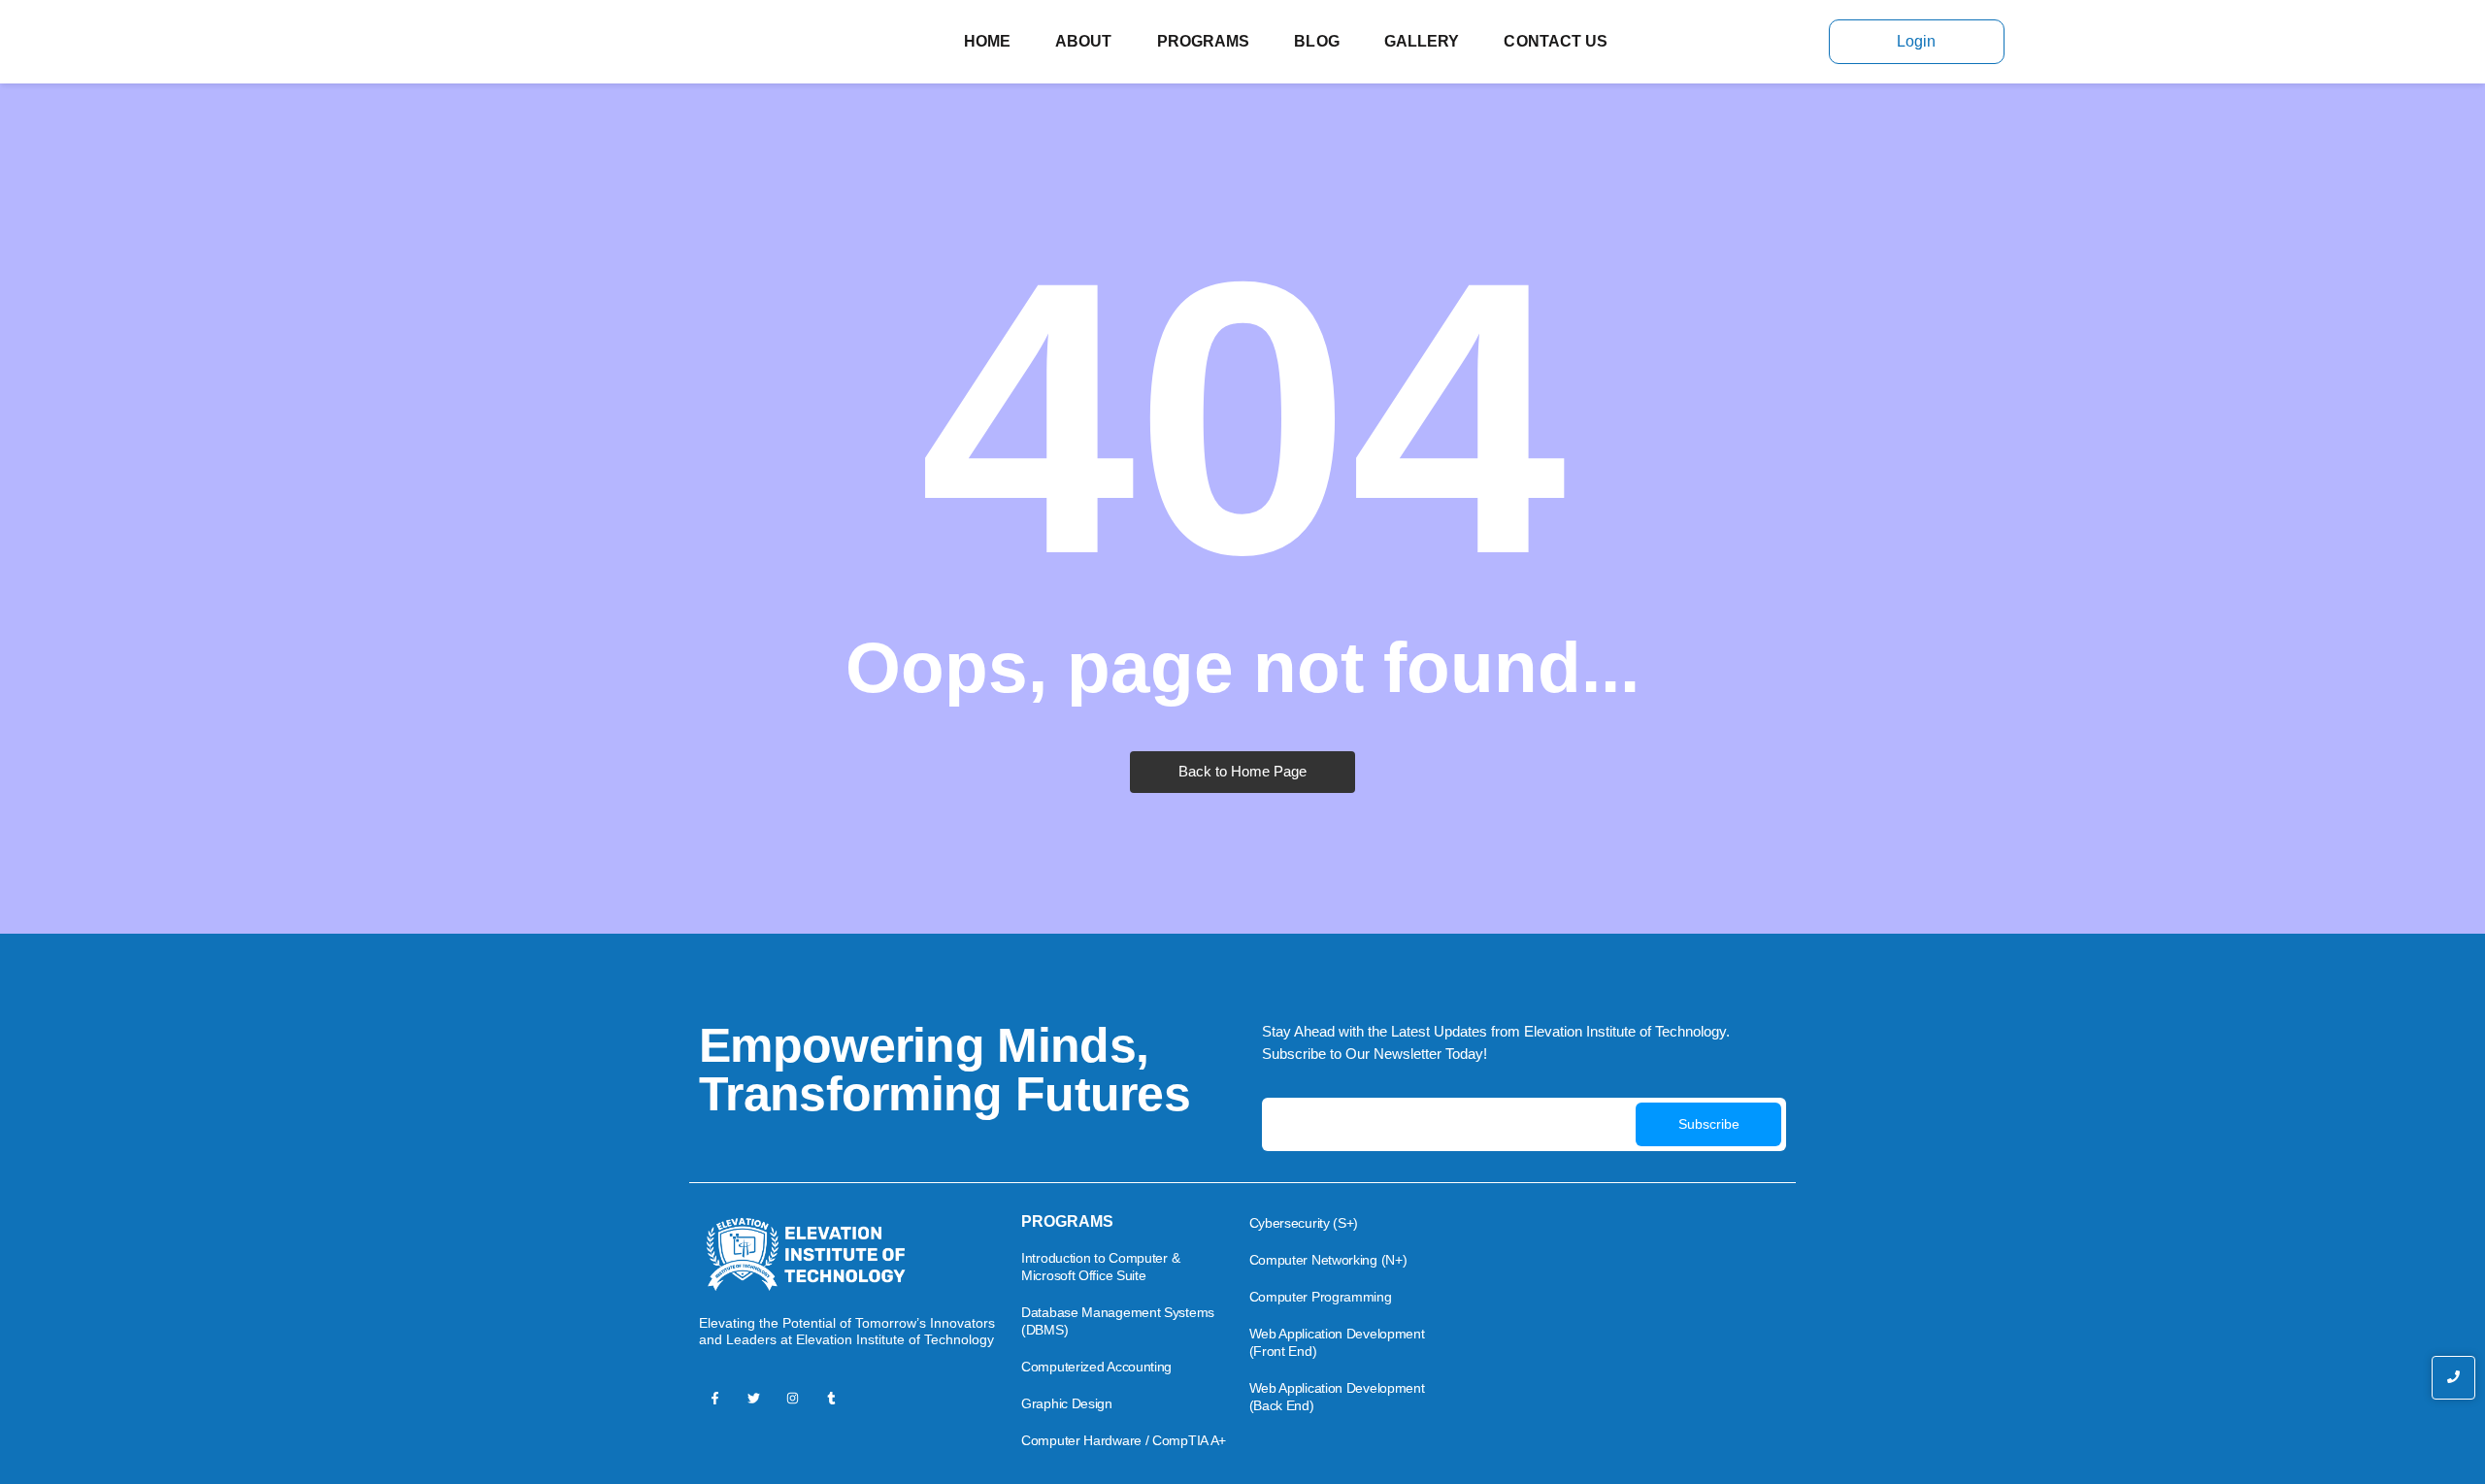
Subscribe (1709, 1124)
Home (987, 41)
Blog (1316, 41)
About (1084, 41)
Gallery (1422, 41)
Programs (1204, 41)
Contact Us (1556, 41)
